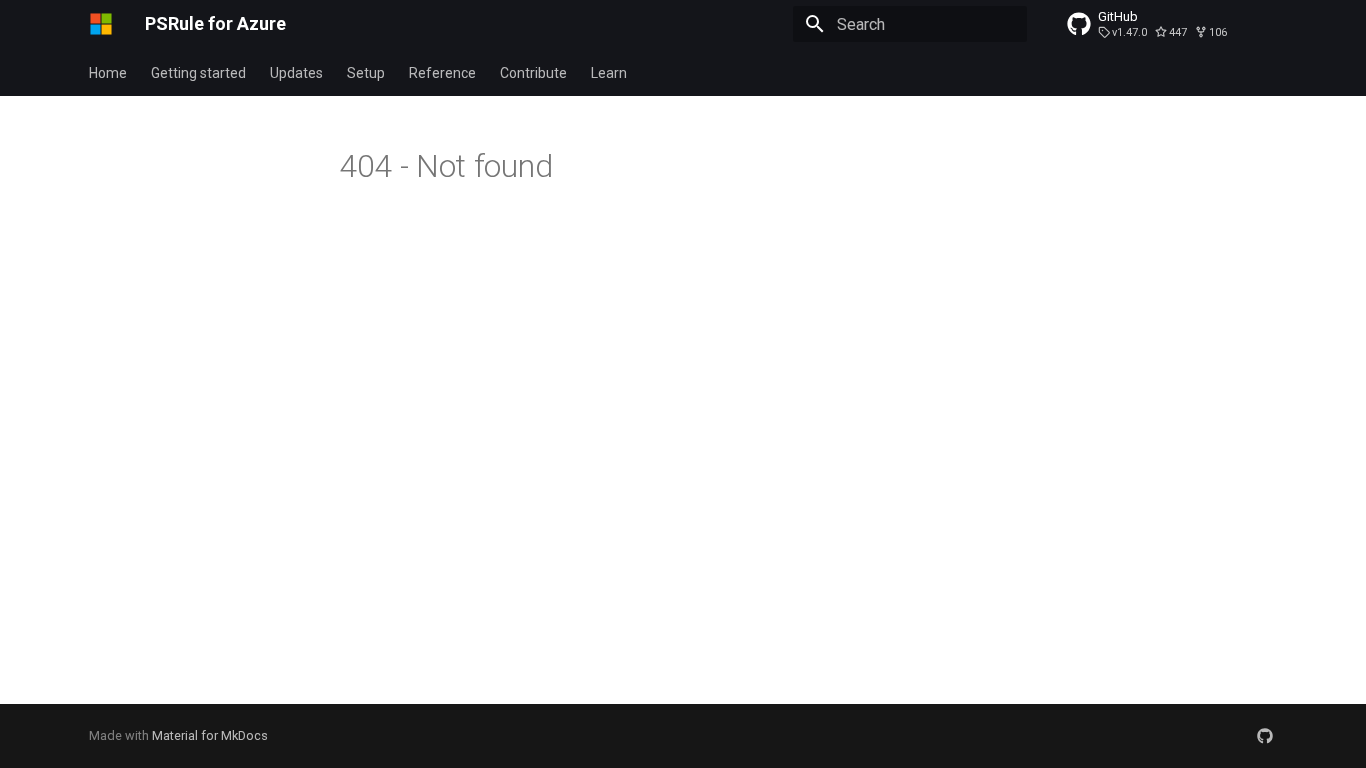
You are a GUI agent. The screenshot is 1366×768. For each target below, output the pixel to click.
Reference (442, 73)
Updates (296, 73)
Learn (609, 73)
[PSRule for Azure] (101, 24)
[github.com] (1265, 736)
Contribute (533, 73)
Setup (366, 73)
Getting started (198, 73)
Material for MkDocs (210, 735)
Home (108, 73)
